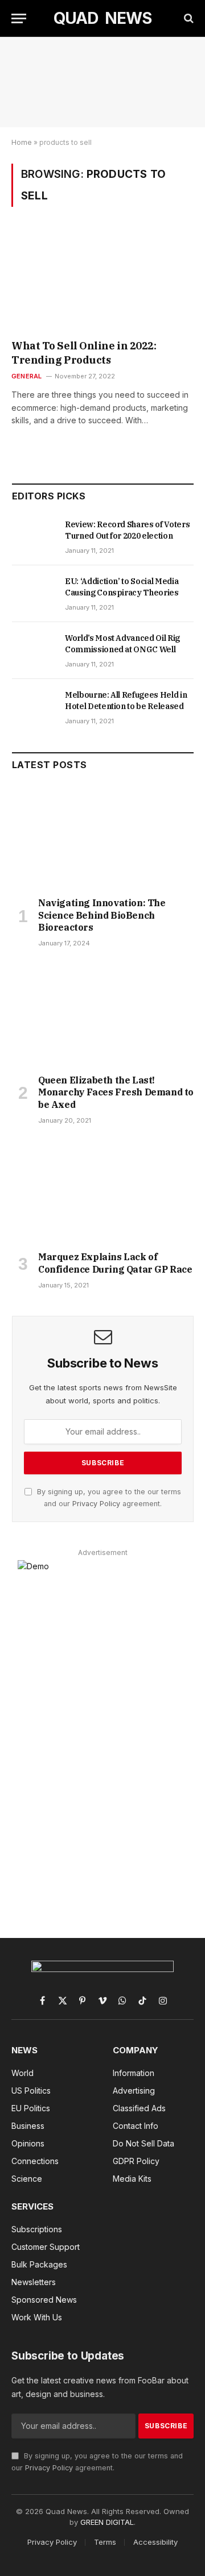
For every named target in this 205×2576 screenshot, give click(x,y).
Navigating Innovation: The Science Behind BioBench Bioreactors (102, 915)
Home (22, 142)
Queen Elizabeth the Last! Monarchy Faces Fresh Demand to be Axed (116, 1093)
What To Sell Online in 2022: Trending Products (84, 353)
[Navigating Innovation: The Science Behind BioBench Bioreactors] (103, 837)
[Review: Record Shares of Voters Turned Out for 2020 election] (33, 537)
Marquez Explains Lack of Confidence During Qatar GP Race (115, 1263)
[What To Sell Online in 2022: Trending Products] (102, 281)
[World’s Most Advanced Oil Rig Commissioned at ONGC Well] (33, 651)
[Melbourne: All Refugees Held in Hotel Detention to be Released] (33, 707)
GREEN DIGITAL (107, 2522)
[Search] (188, 18)
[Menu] (19, 18)
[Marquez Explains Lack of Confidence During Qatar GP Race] (103, 1191)
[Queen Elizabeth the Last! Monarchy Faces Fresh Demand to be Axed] (103, 1014)
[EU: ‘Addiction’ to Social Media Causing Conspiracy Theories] (33, 594)
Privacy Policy (96, 1504)
